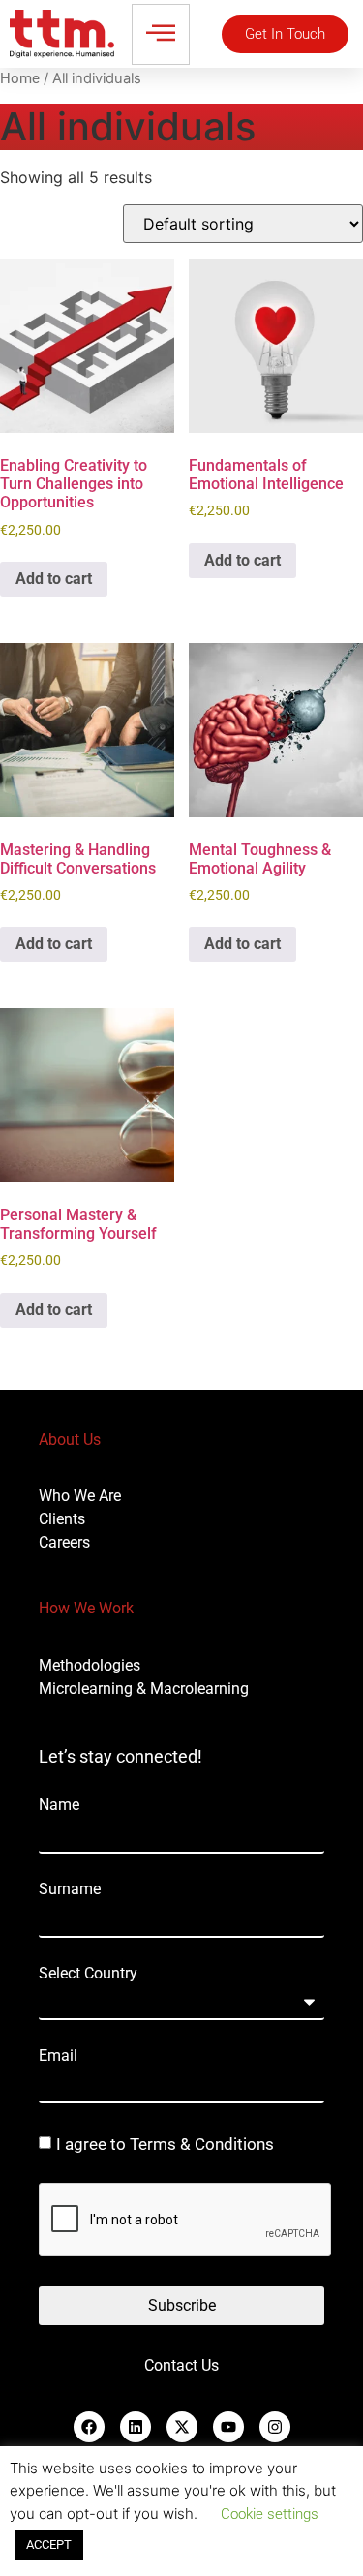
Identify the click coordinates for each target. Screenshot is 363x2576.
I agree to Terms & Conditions (165, 2145)
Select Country (88, 1974)
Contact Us (181, 2365)
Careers (64, 1542)
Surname (70, 1889)
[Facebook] (89, 2427)
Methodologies (90, 1665)
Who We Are (80, 1496)
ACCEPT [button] (49, 2545)
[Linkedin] (136, 2427)
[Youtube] (228, 2427)
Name (59, 1805)
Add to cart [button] (54, 579)
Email (58, 2056)
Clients (62, 1519)
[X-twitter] (182, 2427)
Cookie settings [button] (270, 2514)
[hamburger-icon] (161, 34)
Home (20, 78)
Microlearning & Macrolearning (144, 1688)
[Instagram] (275, 2427)
